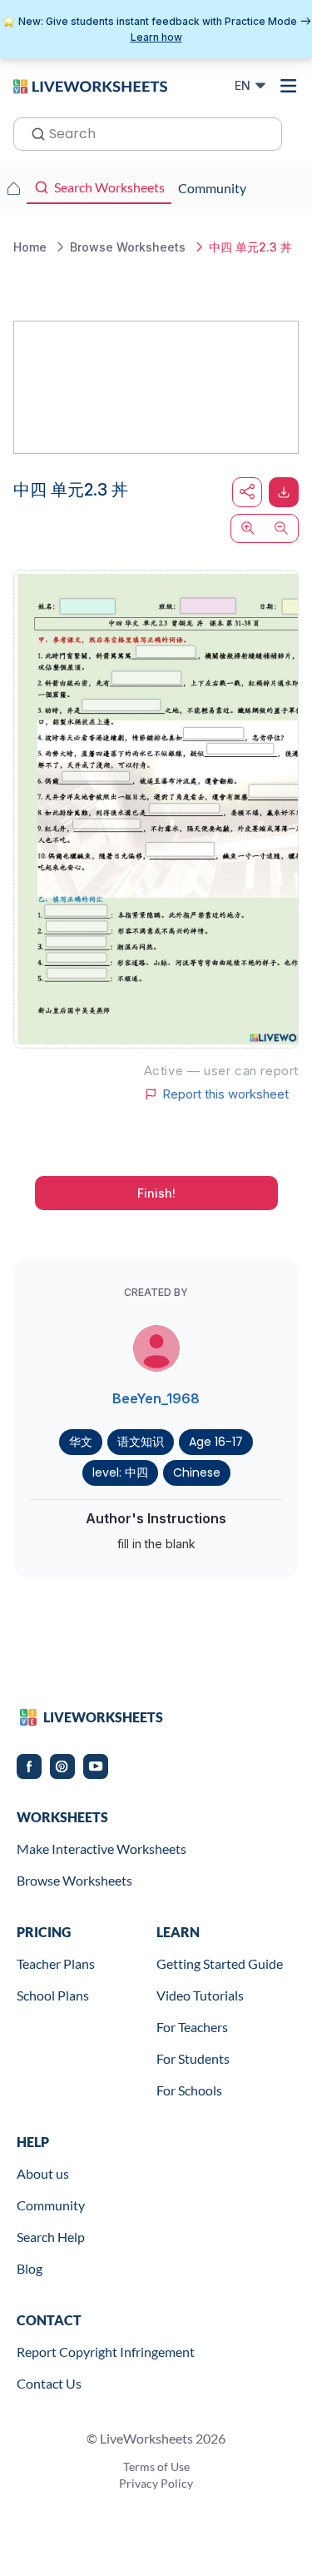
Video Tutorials (200, 1995)
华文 (81, 1442)
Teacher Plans (56, 1963)
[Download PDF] (284, 492)
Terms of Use (156, 2466)
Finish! (156, 1193)
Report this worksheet (225, 1094)
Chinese (197, 1472)
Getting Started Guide (220, 1963)
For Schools (189, 2090)
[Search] (33, 132)
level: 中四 (120, 1472)
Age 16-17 (216, 1442)
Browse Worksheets (74, 1880)
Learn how (156, 37)
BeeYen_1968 (156, 1398)
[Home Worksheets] (13, 188)
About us (43, 2173)
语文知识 (141, 1442)
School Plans (53, 1995)
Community (51, 2205)
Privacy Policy (156, 2483)
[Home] (90, 85)
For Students (193, 2058)
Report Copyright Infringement (106, 2352)
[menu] (289, 86)
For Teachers (192, 2027)
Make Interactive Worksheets (102, 1849)
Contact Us (49, 2383)
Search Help (51, 2237)
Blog (30, 2268)
